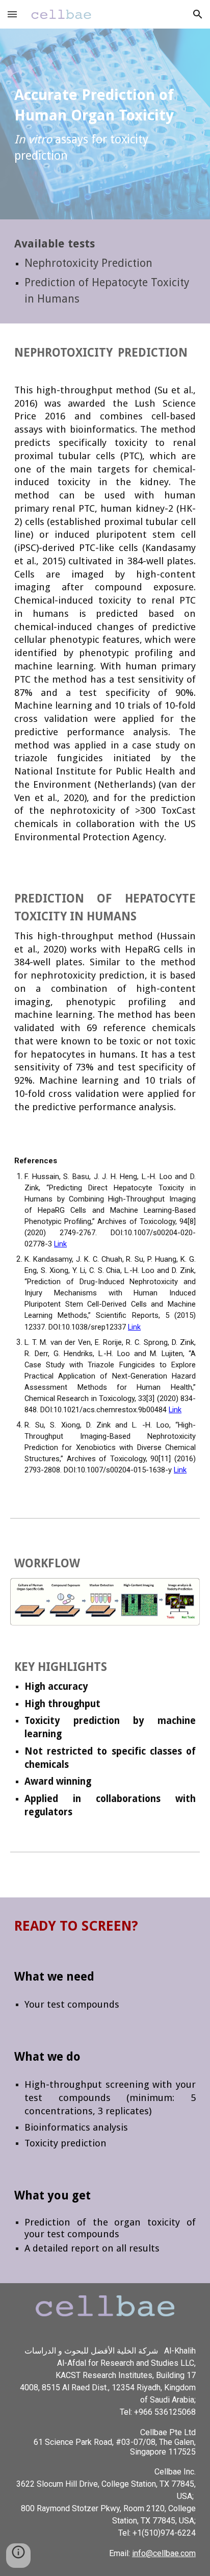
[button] (12, 14)
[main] (105, 124)
